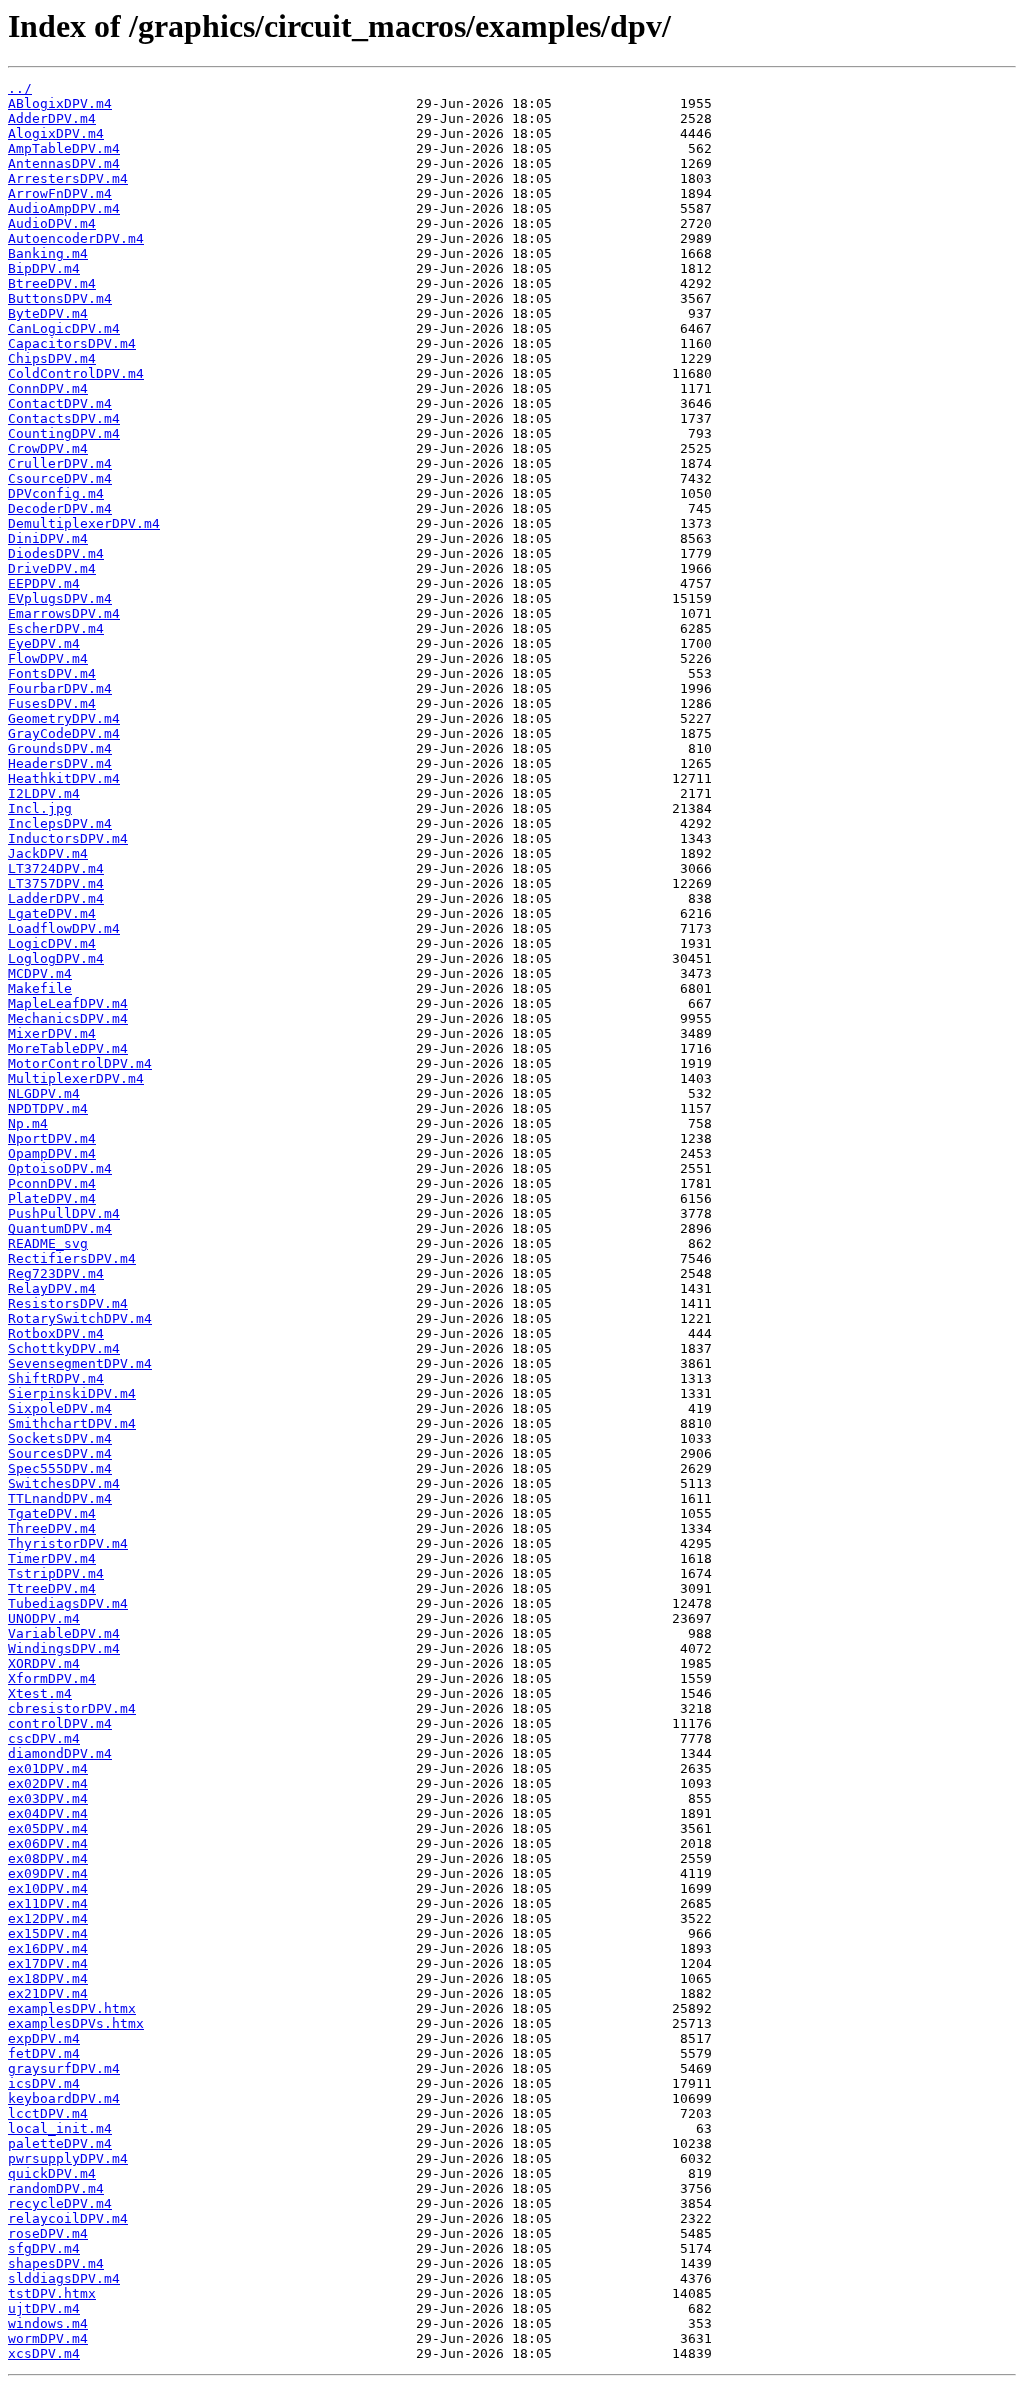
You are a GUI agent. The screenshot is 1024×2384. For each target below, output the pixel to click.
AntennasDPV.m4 (64, 163)
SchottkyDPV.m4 (64, 1348)
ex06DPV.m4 (48, 1843)
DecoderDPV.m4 (60, 508)
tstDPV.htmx (52, 2293)
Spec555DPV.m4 (60, 1468)
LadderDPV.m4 (56, 898)
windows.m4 (48, 2323)
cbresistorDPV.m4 (72, 1708)
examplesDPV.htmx (72, 2008)
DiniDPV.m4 (48, 538)
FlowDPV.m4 (48, 658)
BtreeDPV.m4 (52, 283)
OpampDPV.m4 (52, 1153)
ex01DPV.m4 (48, 1768)
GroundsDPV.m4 (60, 748)
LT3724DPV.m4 (56, 868)
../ (20, 88)
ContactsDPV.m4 (64, 418)
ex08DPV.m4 (48, 1858)
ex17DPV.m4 (48, 1963)
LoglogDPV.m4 (56, 958)
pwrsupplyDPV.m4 (68, 2158)
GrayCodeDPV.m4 (64, 733)
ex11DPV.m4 (48, 1903)
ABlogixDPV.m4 (60, 103)
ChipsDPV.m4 (52, 358)
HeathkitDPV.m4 (64, 778)
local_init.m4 (60, 2128)
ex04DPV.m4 (48, 1813)
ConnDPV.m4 (48, 388)
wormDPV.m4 (48, 2338)
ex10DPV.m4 (48, 1888)
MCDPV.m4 (40, 973)
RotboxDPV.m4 (56, 1333)
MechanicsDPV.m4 (68, 1018)
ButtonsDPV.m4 (60, 298)
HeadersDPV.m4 (60, 763)
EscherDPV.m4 (56, 628)
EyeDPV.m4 (44, 643)
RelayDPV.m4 (52, 1288)
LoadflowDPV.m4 (64, 928)
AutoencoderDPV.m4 (76, 238)
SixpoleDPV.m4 (60, 1408)
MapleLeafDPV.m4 (68, 1003)
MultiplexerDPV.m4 (76, 1078)
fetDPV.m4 (44, 2053)
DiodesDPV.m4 (56, 553)
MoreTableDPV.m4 (68, 1048)
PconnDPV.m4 (52, 1183)
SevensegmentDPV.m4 (80, 1363)
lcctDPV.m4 (48, 2113)
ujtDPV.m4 (44, 2308)
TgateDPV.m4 (52, 1513)
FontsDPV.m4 (52, 673)
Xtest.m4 (40, 1693)
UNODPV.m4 (44, 1618)
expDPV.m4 (44, 2038)
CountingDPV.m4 (64, 433)
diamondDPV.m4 (60, 1753)
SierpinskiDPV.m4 (72, 1393)
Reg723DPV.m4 (56, 1273)
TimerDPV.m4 (52, 1558)
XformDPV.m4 (52, 1678)
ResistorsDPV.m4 (68, 1303)
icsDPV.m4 (44, 2083)
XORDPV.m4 (44, 1663)
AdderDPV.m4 (52, 118)
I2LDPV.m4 (44, 793)
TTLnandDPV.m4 (60, 1498)
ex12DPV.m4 (48, 1918)
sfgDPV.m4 (44, 2248)
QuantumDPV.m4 (60, 1228)
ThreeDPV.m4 (52, 1528)
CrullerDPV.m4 (60, 463)
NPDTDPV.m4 (48, 1108)
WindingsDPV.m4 (64, 1648)
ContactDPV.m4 (60, 403)
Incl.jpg (40, 808)
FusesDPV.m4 (52, 703)
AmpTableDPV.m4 (64, 148)
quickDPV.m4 (52, 2173)
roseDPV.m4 (48, 2233)
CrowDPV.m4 (48, 448)
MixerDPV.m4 (52, 1033)
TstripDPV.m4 (56, 1573)
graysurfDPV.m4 (64, 2068)
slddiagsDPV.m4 (64, 2278)
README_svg (48, 1243)
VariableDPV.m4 (64, 1633)
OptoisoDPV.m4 (60, 1168)
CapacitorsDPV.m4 (72, 343)
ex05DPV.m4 (48, 1828)
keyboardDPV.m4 (64, 2098)
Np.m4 (28, 1123)
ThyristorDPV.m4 (68, 1543)
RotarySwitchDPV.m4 (80, 1318)
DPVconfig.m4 (56, 493)
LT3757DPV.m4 (56, 883)
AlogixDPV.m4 (56, 133)
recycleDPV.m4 (60, 2203)
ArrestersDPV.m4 (68, 178)
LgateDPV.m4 (52, 913)
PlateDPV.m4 (52, 1198)
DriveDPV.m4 (52, 568)
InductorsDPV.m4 (68, 838)
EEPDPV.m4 (44, 583)
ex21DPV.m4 (48, 1993)
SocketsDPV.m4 (60, 1438)
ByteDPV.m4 (48, 313)
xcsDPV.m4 (44, 2353)
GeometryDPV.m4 (64, 718)
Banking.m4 (48, 253)
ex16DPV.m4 (48, 1948)
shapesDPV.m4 (56, 2263)
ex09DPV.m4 (48, 1873)
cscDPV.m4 (44, 1738)
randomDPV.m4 (56, 2188)
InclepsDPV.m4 (60, 823)
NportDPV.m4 (52, 1138)
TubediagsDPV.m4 (68, 1603)
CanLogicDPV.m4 (64, 328)
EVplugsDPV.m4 (60, 598)
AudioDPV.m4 (52, 223)
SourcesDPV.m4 (60, 1453)
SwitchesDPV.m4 (64, 1483)
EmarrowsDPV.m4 (64, 613)
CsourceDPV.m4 (60, 478)
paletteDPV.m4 (60, 2143)
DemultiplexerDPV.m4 (84, 523)
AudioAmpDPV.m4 (64, 208)
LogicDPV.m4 (52, 943)
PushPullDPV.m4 (64, 1213)
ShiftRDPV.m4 (56, 1378)
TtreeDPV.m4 (52, 1588)
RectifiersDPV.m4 (72, 1258)
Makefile (40, 988)
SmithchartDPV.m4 (72, 1423)
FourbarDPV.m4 (60, 688)
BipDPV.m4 (44, 268)
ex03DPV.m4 (48, 1798)
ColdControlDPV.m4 (76, 373)
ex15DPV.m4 (48, 1933)
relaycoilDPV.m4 (68, 2218)
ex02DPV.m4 (48, 1783)
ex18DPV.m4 (48, 1978)
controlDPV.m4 (60, 1723)
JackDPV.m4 (48, 853)
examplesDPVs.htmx (76, 2023)
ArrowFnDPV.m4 (60, 193)
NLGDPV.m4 (44, 1093)
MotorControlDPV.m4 (80, 1063)
